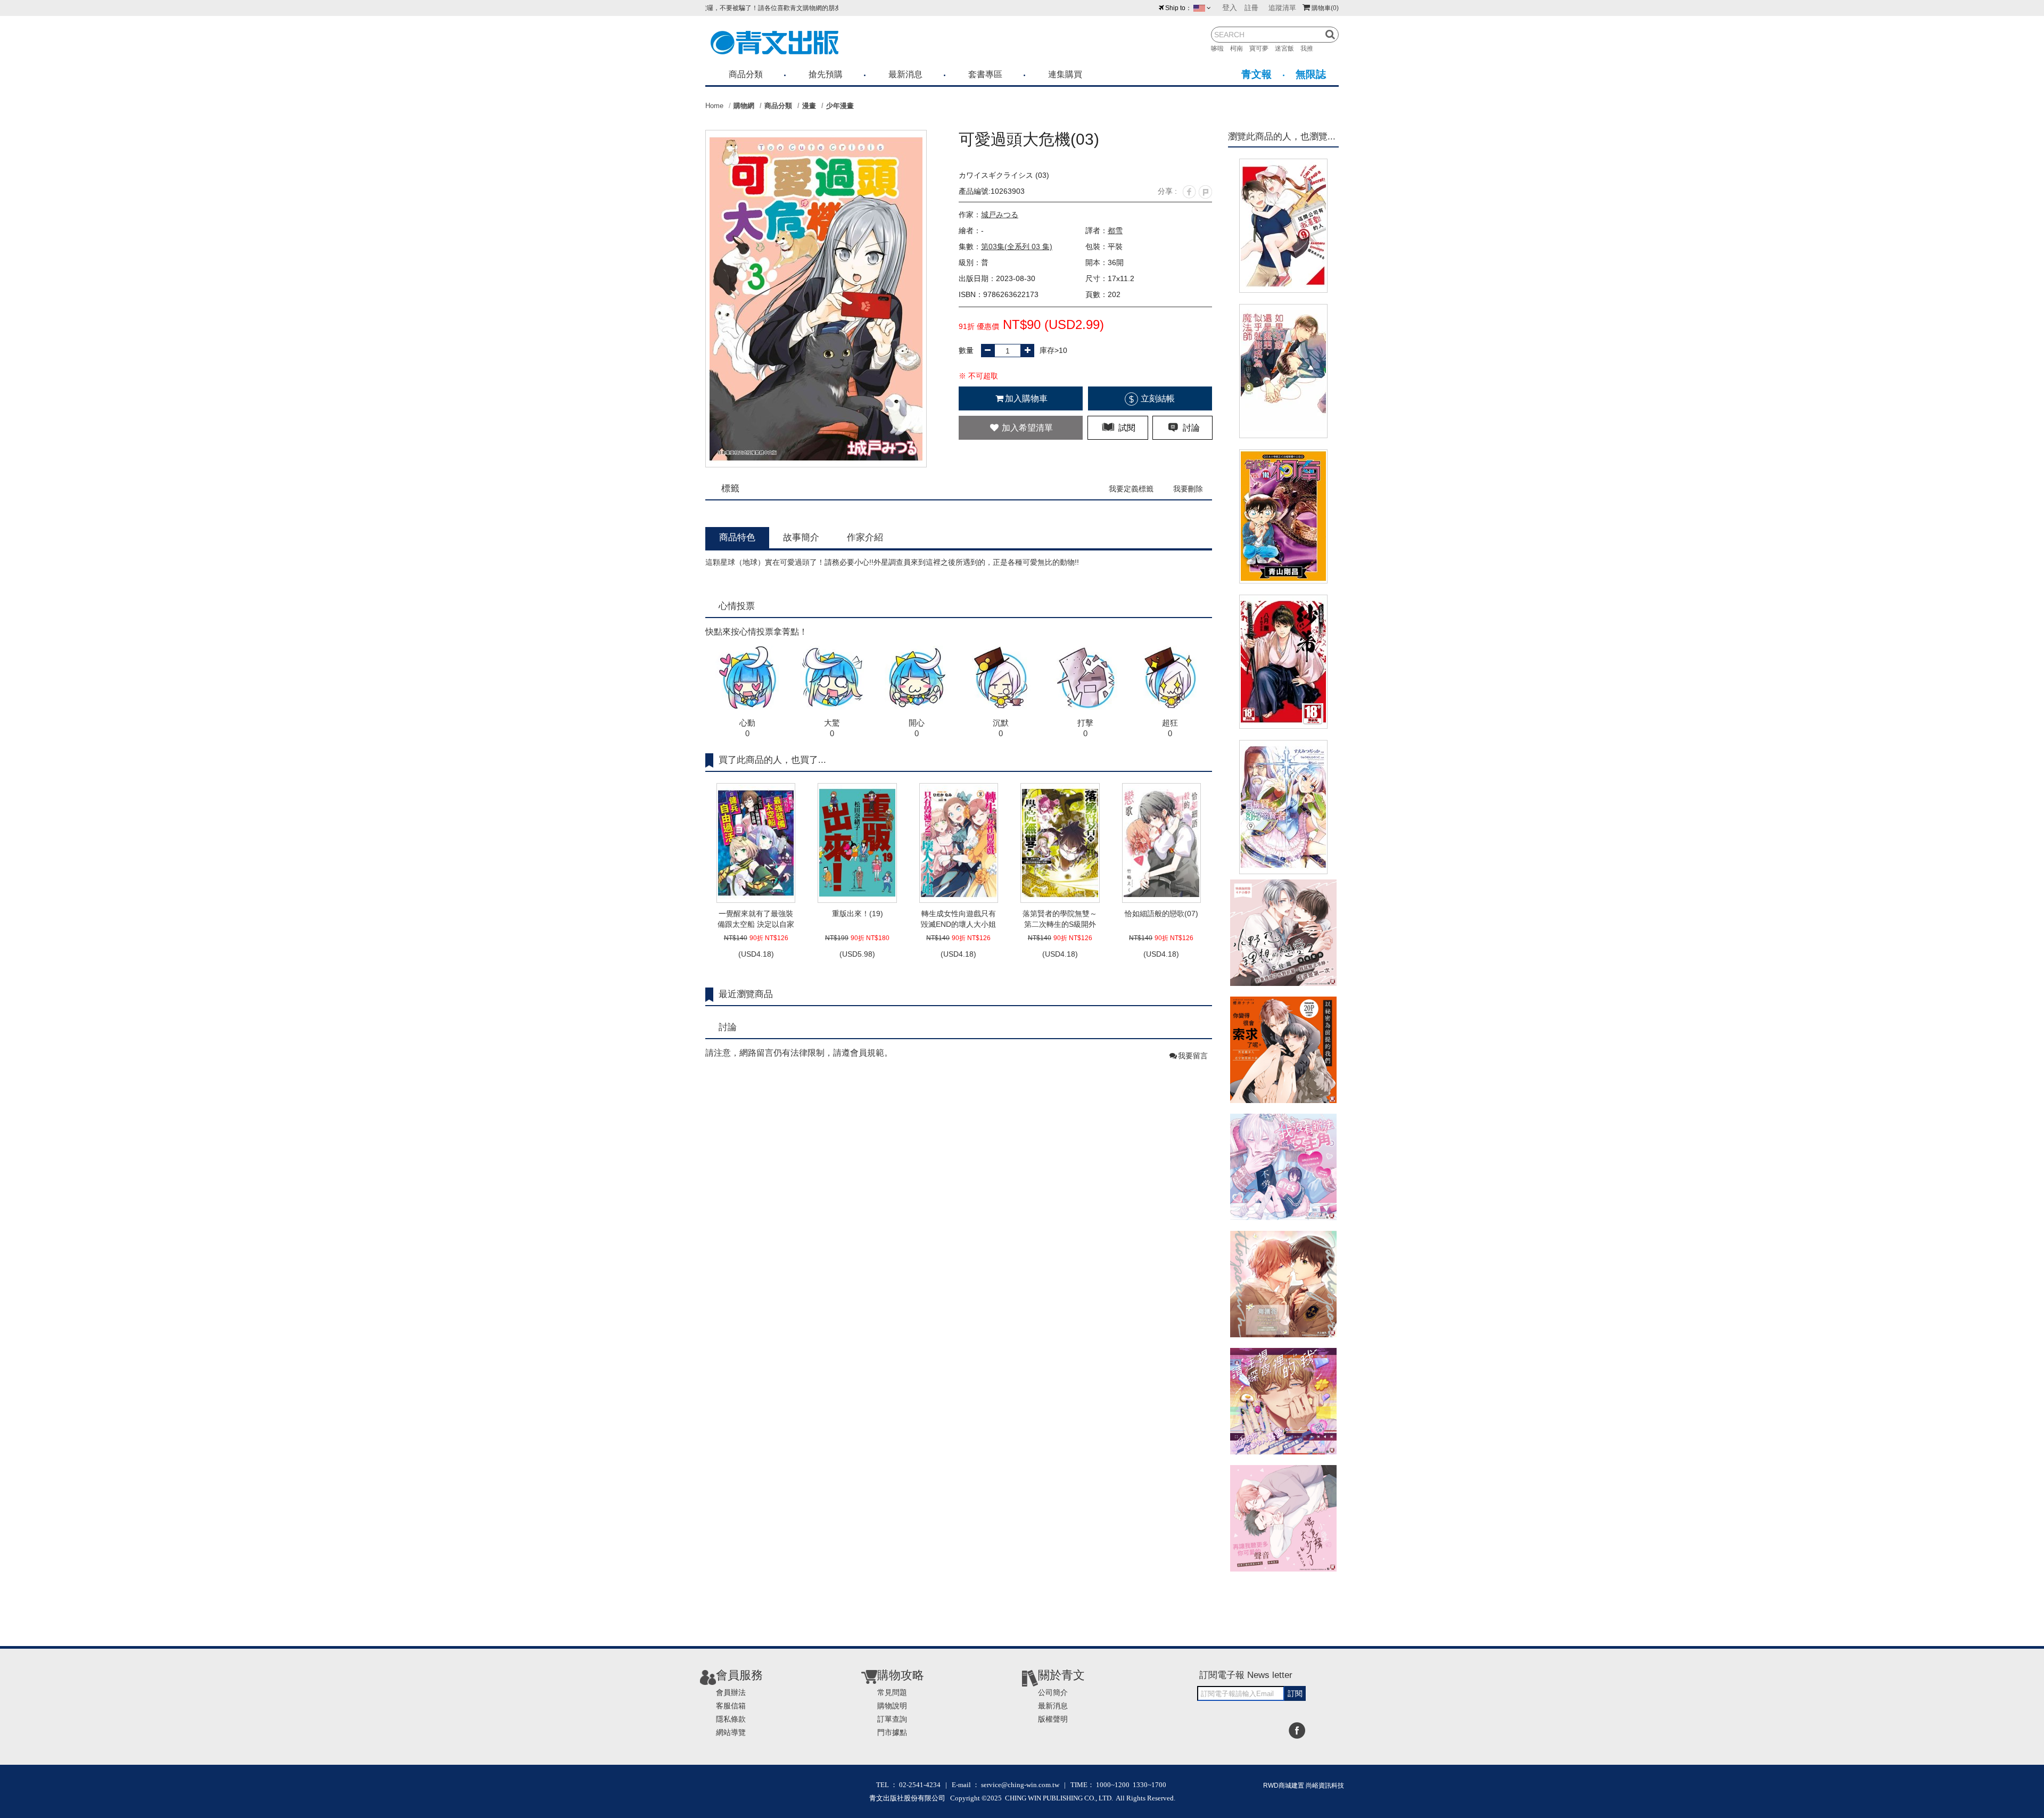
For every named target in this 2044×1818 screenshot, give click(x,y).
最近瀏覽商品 (746, 994)
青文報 (1256, 74)
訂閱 (1295, 1693)
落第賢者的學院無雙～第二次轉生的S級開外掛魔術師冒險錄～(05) (1060, 919)
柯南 (1240, 48)
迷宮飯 (1288, 48)
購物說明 (892, 1706)
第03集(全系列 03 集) (1017, 246)
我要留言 (1193, 1056)
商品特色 (737, 537)
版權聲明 (1053, 1719)
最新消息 (905, 74)
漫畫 (809, 106)
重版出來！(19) (858, 914)
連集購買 (1065, 74)
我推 (1310, 48)
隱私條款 (731, 1719)
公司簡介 (1053, 1692)
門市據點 (892, 1732)
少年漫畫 (840, 106)
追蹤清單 (1282, 8)
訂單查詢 (892, 1719)
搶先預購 (826, 74)
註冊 (1251, 8)
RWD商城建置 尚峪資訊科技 (1304, 1786)
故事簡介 (801, 537)
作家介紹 (865, 537)
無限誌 (1311, 74)
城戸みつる (1000, 215)
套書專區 (985, 74)
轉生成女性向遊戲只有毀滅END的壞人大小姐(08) (958, 919)
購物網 (744, 106)
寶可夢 (1262, 48)
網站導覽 (731, 1732)
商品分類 (746, 74)
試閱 (1126, 428)
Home (714, 106)
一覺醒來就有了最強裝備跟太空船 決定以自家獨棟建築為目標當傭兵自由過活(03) (756, 919)
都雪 (1115, 231)
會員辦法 (731, 1692)
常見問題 (892, 1692)
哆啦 (1221, 48)
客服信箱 (731, 1706)
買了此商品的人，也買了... (772, 760)
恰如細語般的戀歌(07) (1161, 914)
